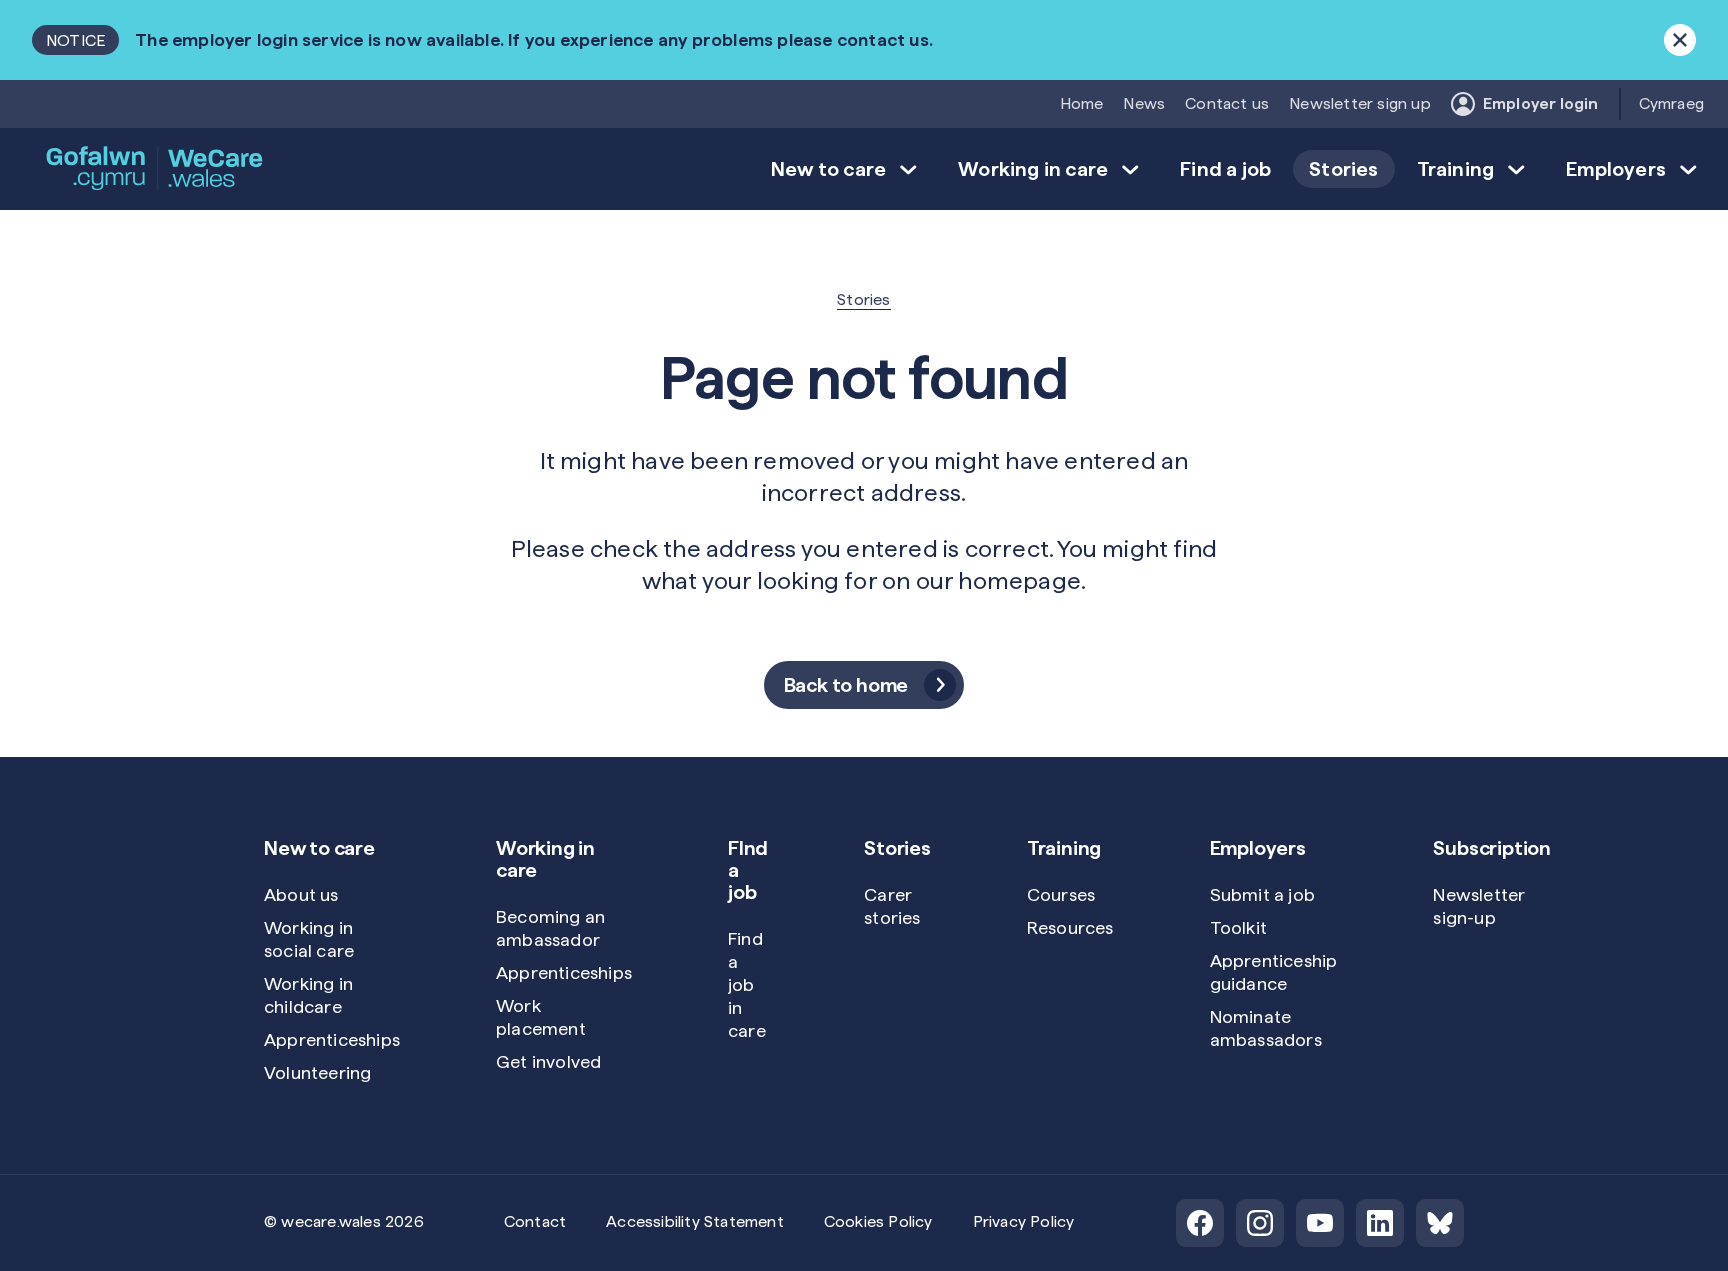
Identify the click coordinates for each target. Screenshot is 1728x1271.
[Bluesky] (1440, 1223)
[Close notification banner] (1680, 40)
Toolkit (1238, 927)
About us (301, 894)
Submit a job (1262, 894)
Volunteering (317, 1072)
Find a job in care (747, 984)
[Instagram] (1260, 1223)
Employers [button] (1616, 169)
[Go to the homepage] (156, 169)
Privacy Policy (1024, 1221)
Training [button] (1456, 169)
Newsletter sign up (1360, 103)
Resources (1070, 927)
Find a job (1225, 169)
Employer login (1541, 103)
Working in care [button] (1033, 169)
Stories (1343, 169)
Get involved (548, 1061)
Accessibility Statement (695, 1221)
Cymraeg (1671, 103)
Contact (535, 1221)
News (1144, 103)
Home (1082, 103)
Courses (1061, 894)
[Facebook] (1200, 1223)
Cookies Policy (878, 1221)
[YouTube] (1320, 1223)
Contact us (1227, 103)
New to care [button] (828, 169)
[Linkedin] (1380, 1223)
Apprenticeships (332, 1039)
